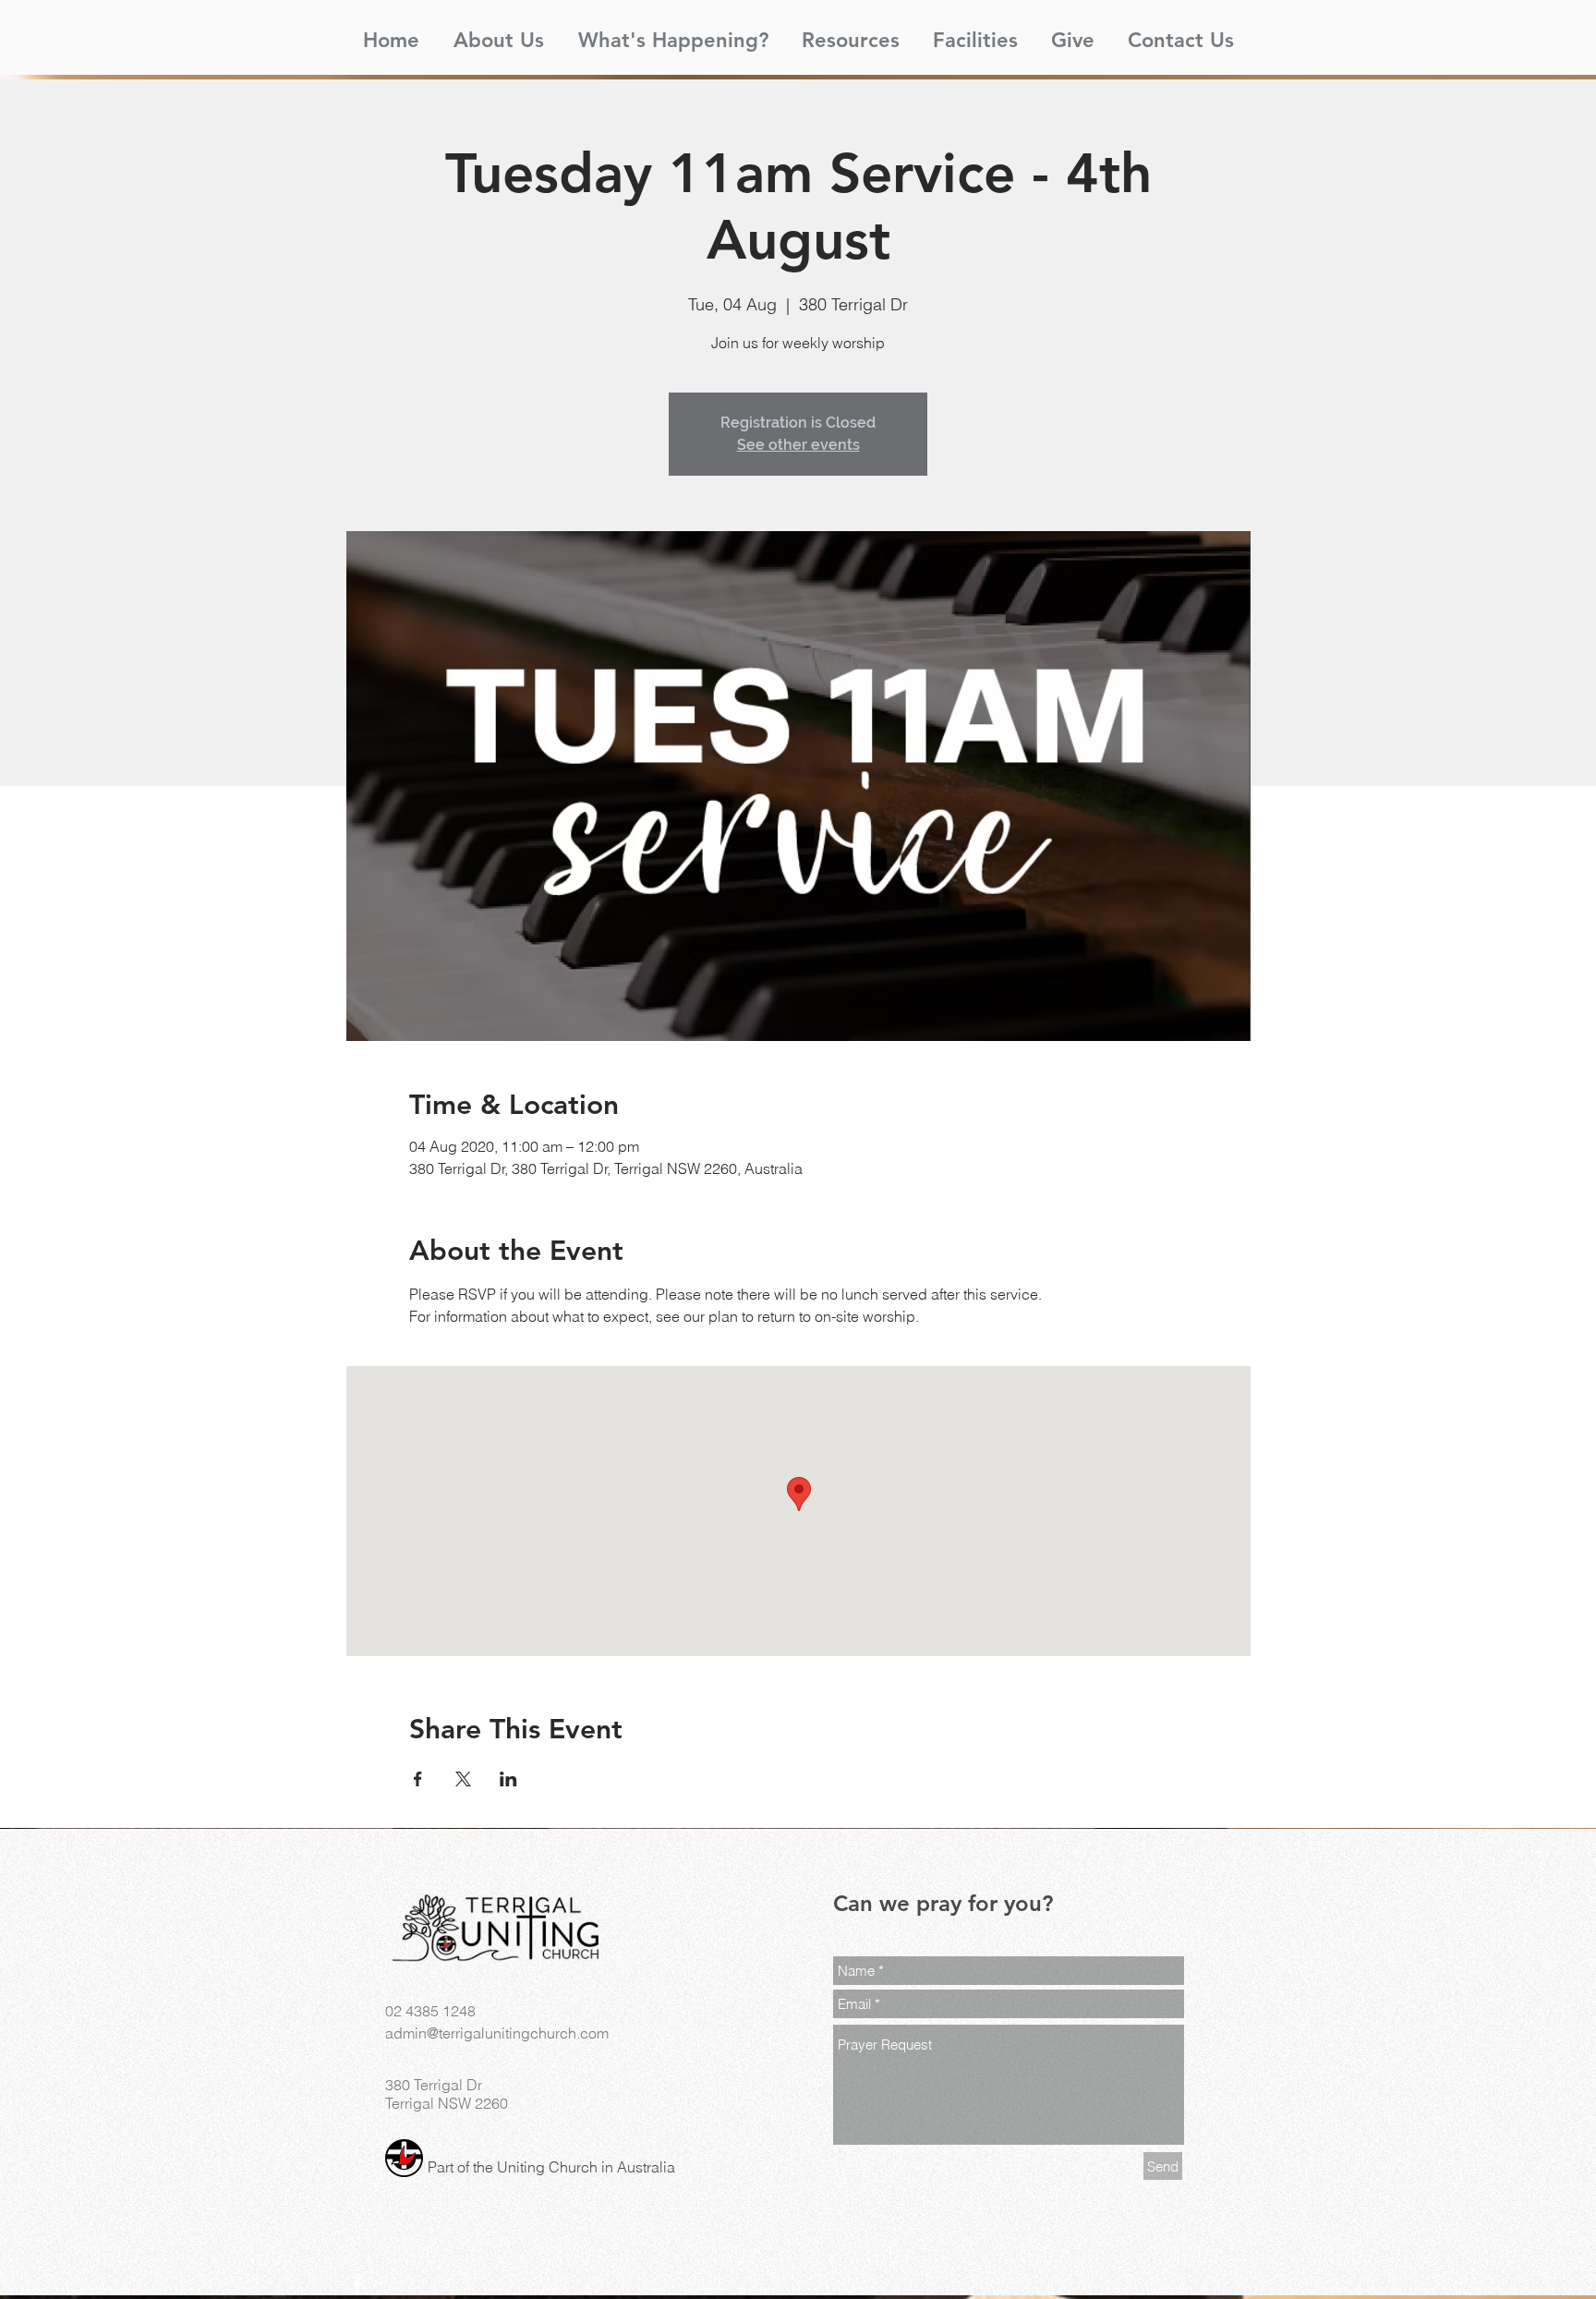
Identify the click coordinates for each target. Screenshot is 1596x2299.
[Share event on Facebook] (418, 1779)
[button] (498, 32)
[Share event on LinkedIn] (508, 1779)
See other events (798, 445)
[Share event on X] (463, 1779)
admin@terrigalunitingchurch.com (497, 2033)
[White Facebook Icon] (357, 2285)
